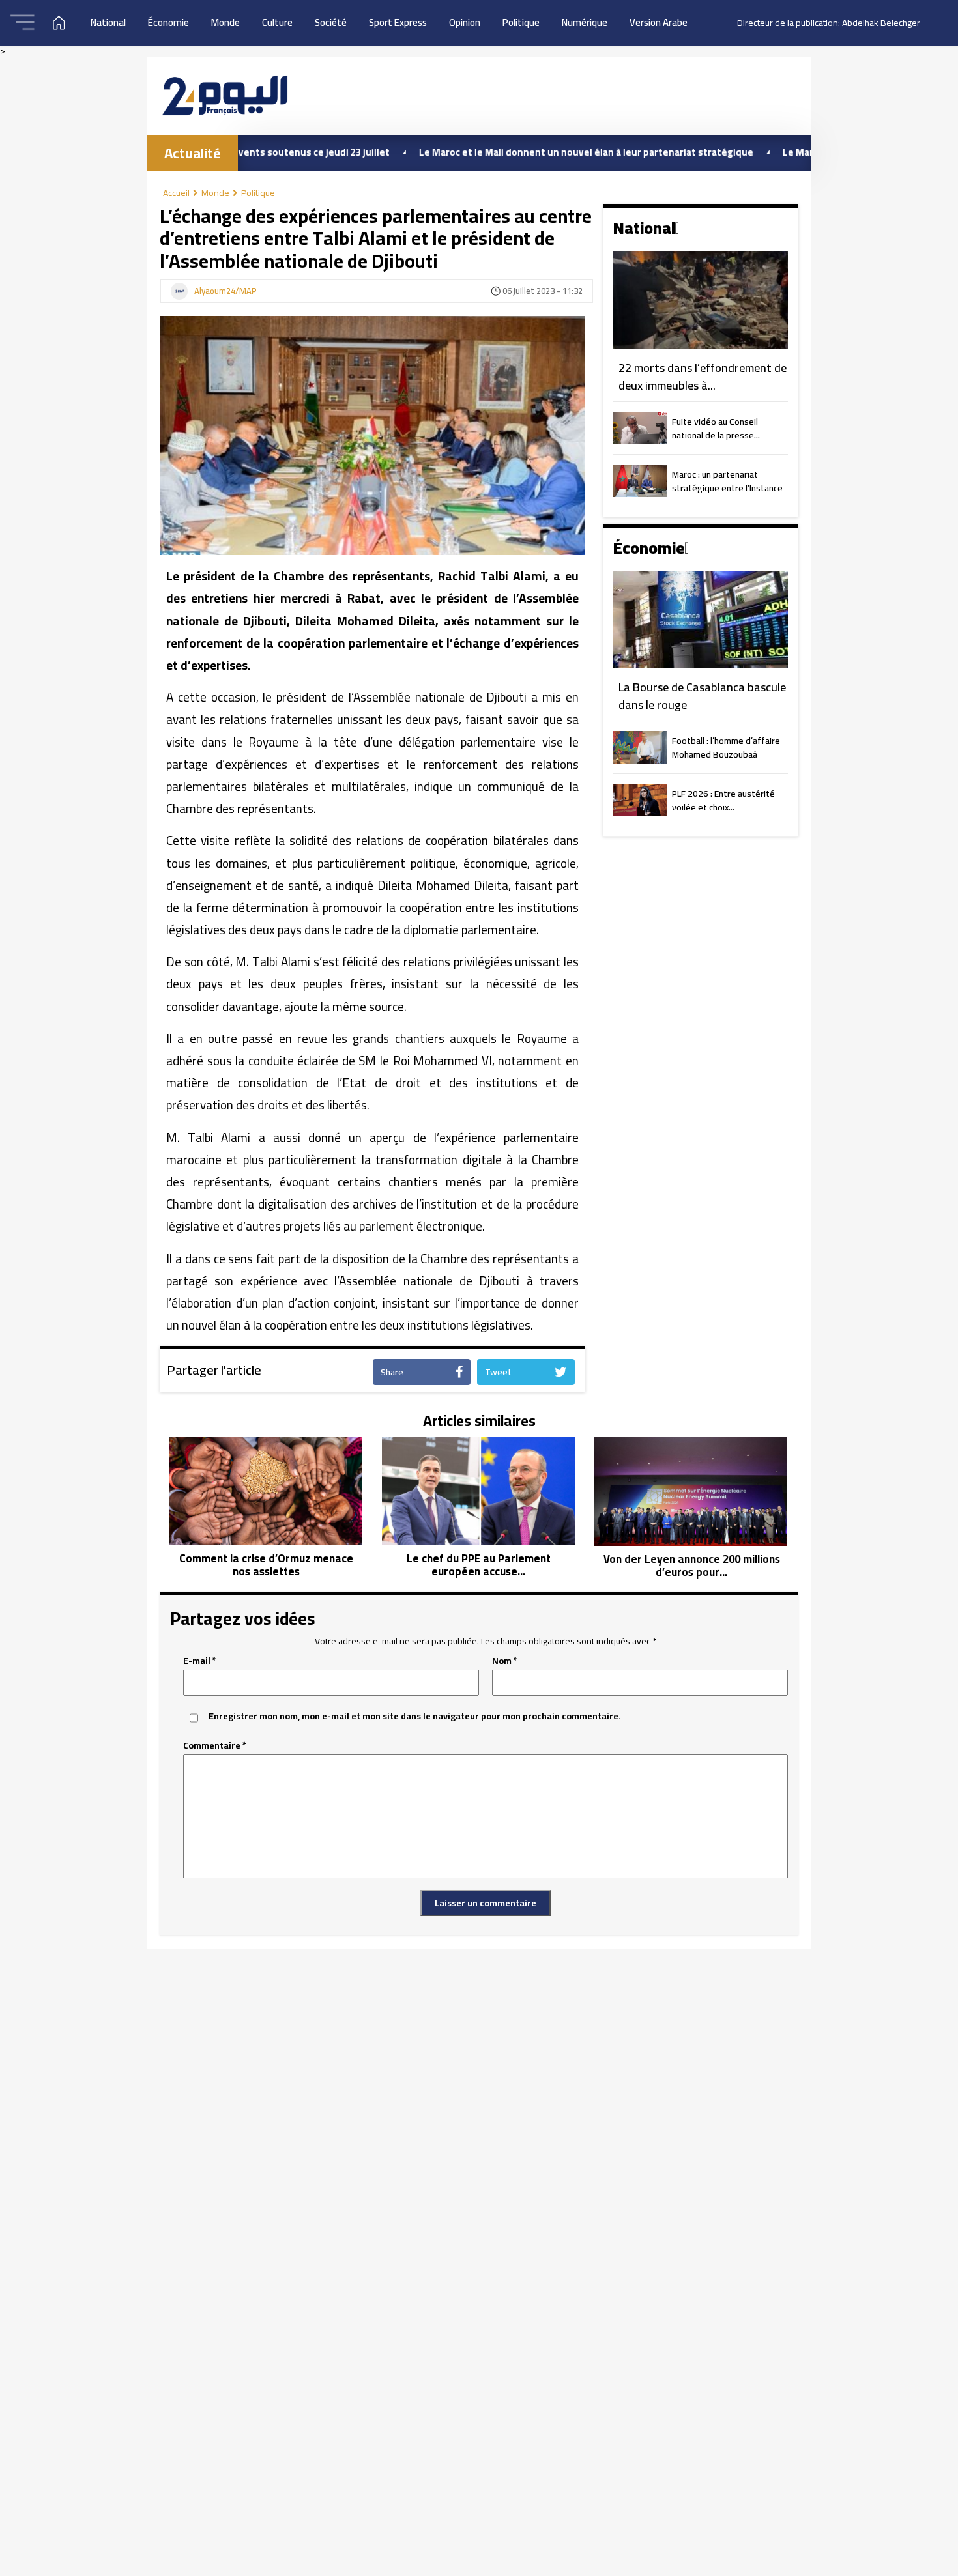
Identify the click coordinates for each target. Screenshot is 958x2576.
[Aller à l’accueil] (225, 95)
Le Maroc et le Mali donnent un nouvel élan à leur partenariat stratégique (516, 152)
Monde (225, 22)
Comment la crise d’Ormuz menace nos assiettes (266, 1565)
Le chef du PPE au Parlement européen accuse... (479, 1565)
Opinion (465, 22)
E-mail (200, 1661)
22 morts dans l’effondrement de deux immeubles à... (703, 377)
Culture (277, 22)
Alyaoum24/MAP (225, 291)
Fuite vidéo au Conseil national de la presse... (716, 429)
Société (331, 22)
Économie (168, 22)
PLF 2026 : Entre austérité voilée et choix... (723, 801)
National (108, 22)
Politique (521, 22)
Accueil (176, 193)
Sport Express (398, 22)
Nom (505, 1661)
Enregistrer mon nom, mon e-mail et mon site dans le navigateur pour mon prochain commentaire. (415, 1716)
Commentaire (215, 1746)
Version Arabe (659, 22)
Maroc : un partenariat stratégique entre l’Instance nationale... (727, 482)
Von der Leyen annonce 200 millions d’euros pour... (692, 1566)
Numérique (585, 22)
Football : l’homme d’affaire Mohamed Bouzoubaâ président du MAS (726, 749)
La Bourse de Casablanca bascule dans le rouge (702, 696)
